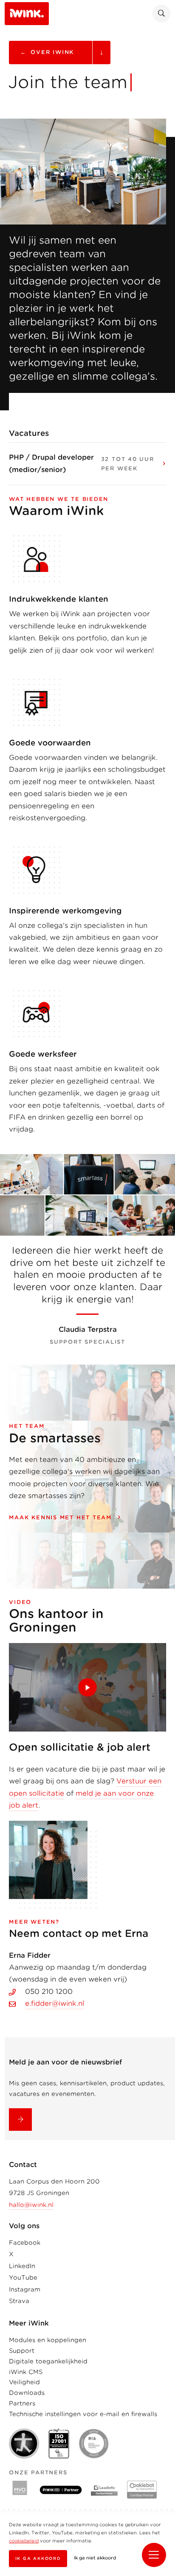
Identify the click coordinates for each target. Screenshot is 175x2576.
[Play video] (87, 1687)
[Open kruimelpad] (101, 53)
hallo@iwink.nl (31, 2205)
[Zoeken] (161, 14)
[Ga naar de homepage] (27, 13)
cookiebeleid (24, 2541)
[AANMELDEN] (20, 2120)
